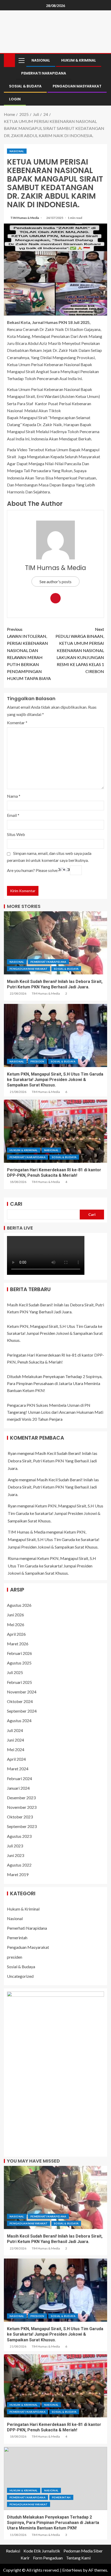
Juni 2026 (15, 1615)
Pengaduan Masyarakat (77, 86)
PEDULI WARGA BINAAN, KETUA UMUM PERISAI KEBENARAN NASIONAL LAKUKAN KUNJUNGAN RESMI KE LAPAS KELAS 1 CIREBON (80, 650)
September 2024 (22, 1711)
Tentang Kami (78, 2558)
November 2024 (22, 1692)
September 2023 (22, 1826)
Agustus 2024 (19, 1720)
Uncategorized (20, 1976)
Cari (16, 1204)
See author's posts (55, 582)
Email (13, 815)
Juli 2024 (15, 1730)
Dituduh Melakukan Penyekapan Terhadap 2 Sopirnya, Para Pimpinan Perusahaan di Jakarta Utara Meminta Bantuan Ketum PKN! (55, 1383)
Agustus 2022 (19, 1865)
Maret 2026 (18, 1644)
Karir (25, 2558)
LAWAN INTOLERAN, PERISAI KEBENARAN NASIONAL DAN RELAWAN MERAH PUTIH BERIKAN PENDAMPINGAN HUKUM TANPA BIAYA (29, 654)
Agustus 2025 (19, 1663)
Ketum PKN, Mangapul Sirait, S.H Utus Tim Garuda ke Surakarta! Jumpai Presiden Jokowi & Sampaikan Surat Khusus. (55, 1080)
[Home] (9, 60)
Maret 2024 (18, 1769)
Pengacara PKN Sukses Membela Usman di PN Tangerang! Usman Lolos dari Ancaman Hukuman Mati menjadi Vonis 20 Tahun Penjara (55, 1412)
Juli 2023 (15, 1846)
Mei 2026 (16, 1624)
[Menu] (21, 60)
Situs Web (16, 834)
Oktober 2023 (20, 1817)
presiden (37, 1061)
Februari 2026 (19, 1653)
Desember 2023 (21, 1798)
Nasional (41, 60)
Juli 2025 (15, 1672)
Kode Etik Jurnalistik (42, 2551)
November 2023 (22, 1807)
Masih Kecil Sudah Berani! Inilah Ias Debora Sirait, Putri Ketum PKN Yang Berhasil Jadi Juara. (53, 1461)
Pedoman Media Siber (83, 2551)
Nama (14, 796)
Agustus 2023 (19, 1836)
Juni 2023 (15, 1855)
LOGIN (15, 99)
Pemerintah (17, 1938)
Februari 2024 (19, 1778)
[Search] (103, 60)
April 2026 (16, 1634)
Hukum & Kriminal (79, 60)
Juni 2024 (15, 1740)
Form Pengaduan (48, 2558)
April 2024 (16, 1759)
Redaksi (13, 2551)
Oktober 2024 (20, 1701)
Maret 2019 (18, 1874)
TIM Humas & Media (25, 218)
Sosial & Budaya (25, 86)
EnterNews (72, 2570)
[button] (21, 60)
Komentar (17, 723)
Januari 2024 (18, 1788)
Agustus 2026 (19, 1605)
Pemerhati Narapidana (44, 73)
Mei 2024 (16, 1749)
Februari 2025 (19, 1682)
